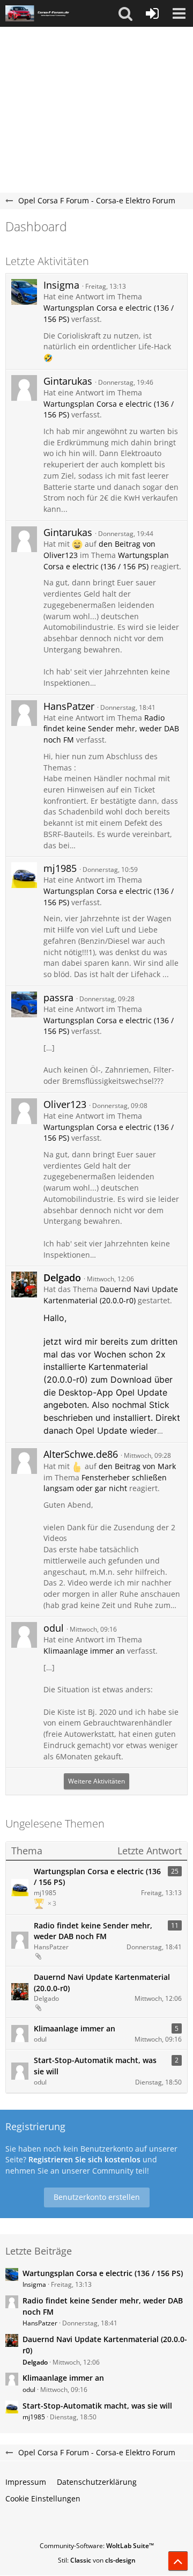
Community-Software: (97, 2546)
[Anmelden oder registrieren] (152, 13)
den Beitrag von (137, 1466)
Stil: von (97, 2560)
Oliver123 (65, 1104)
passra (58, 997)
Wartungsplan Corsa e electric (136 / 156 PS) (106, 561)
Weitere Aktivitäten (96, 1781)
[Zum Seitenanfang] (178, 2561)
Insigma (61, 285)
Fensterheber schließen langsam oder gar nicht (105, 1483)
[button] (125, 13)
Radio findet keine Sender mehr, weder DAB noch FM (111, 729)
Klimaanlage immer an (84, 1651)
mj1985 (60, 868)
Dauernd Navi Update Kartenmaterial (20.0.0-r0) (111, 1295)
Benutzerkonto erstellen (97, 2197)
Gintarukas (68, 381)
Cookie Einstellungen (43, 2498)
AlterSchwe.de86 (81, 1454)
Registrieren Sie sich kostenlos (84, 2159)
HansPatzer (69, 706)
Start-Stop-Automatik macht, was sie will (95, 2066)
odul (54, 1628)
